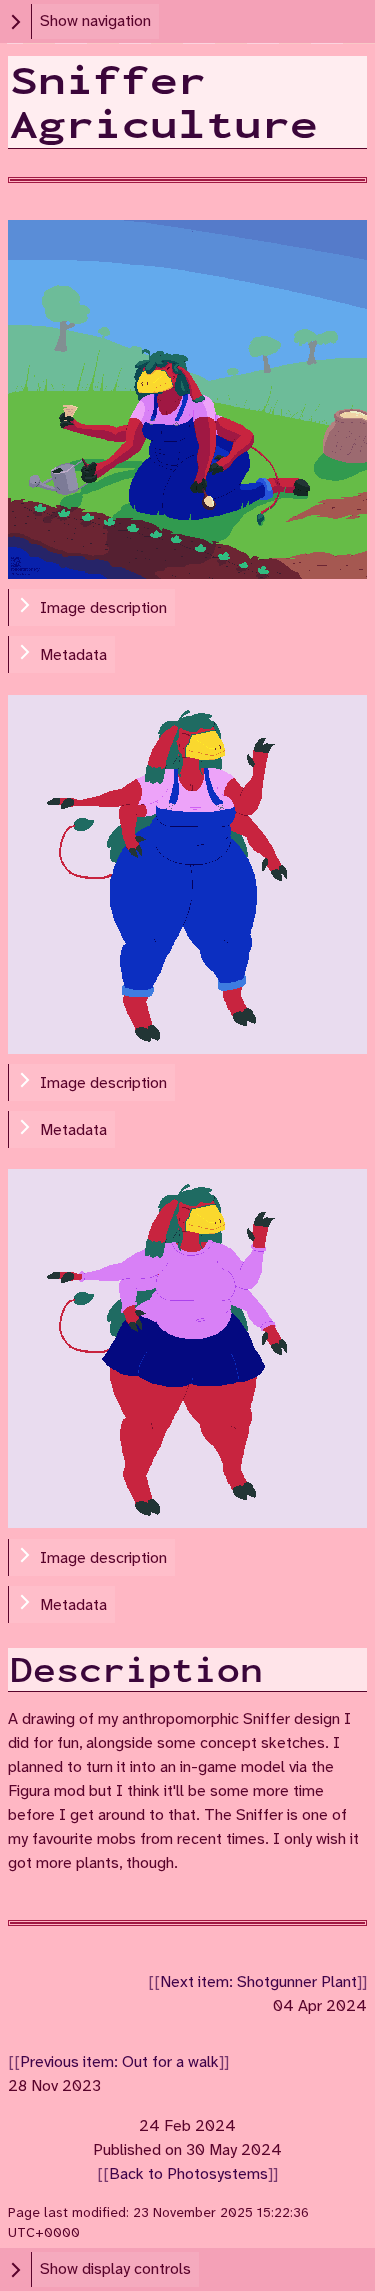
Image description (103, 608)
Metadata (73, 655)
